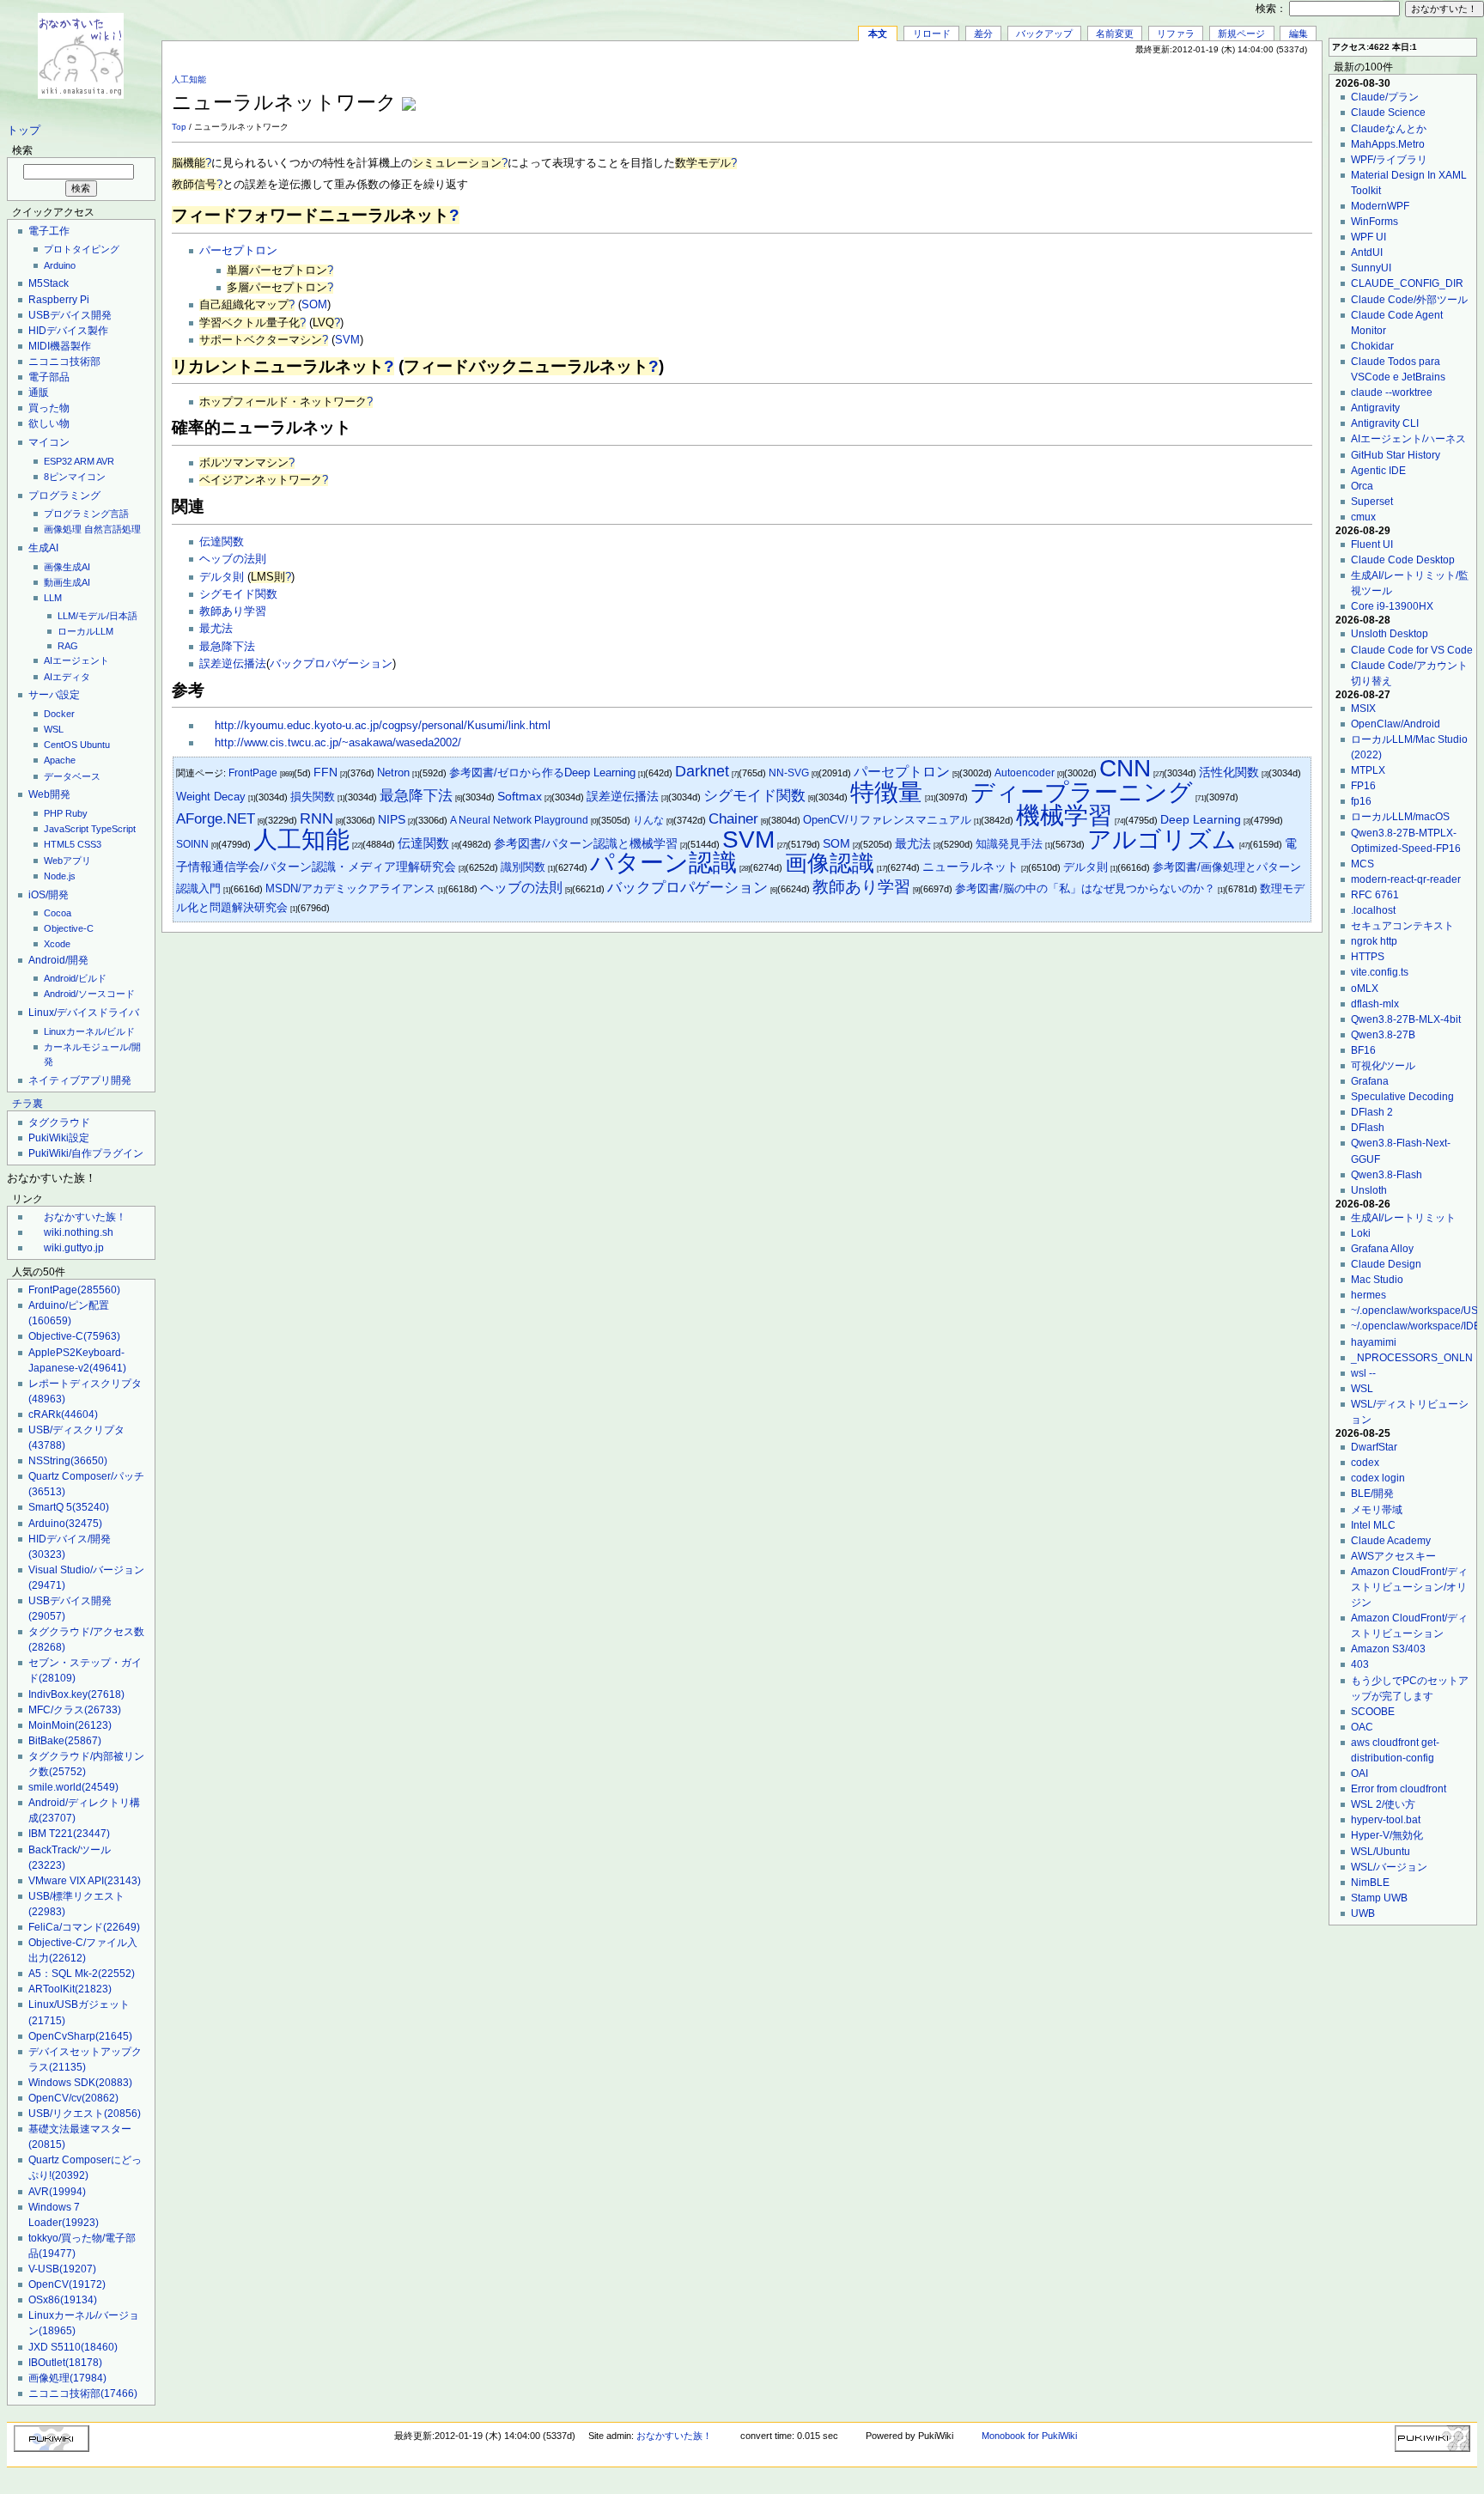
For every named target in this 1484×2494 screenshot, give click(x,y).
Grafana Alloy (1382, 1249)
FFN (325, 773)
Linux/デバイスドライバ (84, 1013)
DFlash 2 (1372, 1112)
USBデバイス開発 (70, 315)
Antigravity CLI (1385, 423)
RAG (68, 646)
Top (179, 127)
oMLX (1365, 988)
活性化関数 (1229, 772)
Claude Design (1386, 1264)
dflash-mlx (1375, 1004)
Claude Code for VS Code (1412, 650)
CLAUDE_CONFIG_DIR (1407, 283)
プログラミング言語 (86, 514)
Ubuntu (95, 745)
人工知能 (189, 79)
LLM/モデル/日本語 (97, 616)
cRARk (63, 1414)
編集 (1298, 33)
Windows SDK (80, 2083)
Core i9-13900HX (1392, 606)
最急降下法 (227, 647)
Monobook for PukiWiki (1029, 2436)
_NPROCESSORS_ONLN (1412, 1358)
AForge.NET (216, 819)
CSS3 (89, 844)
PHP (53, 813)
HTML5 (59, 844)
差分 (983, 33)
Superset (1372, 502)
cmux (1363, 517)
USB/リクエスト (85, 2114)
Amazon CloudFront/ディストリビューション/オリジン (1409, 1587)
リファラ (1176, 33)
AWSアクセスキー (1393, 1556)
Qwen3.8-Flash (1387, 1175)
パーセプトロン (238, 251)
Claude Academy (1391, 1541)
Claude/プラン (1385, 97)
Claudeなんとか (1389, 129)
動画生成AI (67, 582)
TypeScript (113, 829)
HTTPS (1368, 957)
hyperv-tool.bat (1386, 1820)
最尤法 (216, 629)
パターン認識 (663, 863)
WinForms (1375, 222)
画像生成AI (67, 567)
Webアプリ (67, 861)
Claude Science (1388, 113)
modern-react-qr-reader (1406, 879)
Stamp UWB (1379, 1898)
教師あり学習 (233, 611)
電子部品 (49, 377)
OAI (1359, 1773)
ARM (84, 461)
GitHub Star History (1396, 455)
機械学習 (1064, 815)
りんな (648, 820)
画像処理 (63, 529)
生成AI (43, 548)
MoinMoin (70, 1725)
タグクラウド (59, 1122)
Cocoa (58, 913)
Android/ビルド (75, 978)
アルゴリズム (1162, 839)
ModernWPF (1380, 206)
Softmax (520, 797)
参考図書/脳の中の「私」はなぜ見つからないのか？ (1085, 888)
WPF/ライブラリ (1389, 160)
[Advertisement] (1111, 94)
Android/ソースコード (89, 994)
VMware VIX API (85, 1881)
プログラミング (64, 496)
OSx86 (63, 2300)
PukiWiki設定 (59, 1138)
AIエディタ (67, 677)
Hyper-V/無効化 (1387, 1835)
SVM (347, 340)
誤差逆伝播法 (233, 664)
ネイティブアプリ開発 (80, 1080)
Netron (393, 773)
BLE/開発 (1372, 1493)
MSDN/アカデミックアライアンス (350, 888)
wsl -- (1363, 1373)
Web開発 (49, 794)
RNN (316, 818)
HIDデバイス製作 (68, 331)
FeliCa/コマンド (84, 1927)
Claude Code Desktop (1403, 560)
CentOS (61, 745)
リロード (932, 33)
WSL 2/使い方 (1383, 1804)
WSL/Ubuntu (1381, 1852)
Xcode (57, 944)
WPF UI (1368, 237)
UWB (1363, 1913)
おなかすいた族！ (85, 1217)
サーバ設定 (54, 695)
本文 (878, 33)
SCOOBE (1373, 1712)
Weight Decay (211, 797)
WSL (54, 729)
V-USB (62, 2269)
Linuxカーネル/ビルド (89, 1031)
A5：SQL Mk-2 (82, 1974)
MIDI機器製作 (60, 346)
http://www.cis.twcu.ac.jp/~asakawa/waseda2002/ (338, 743)
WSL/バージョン (1389, 1867)
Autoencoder (1025, 773)
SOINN (192, 844)
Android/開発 (58, 960)
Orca (1362, 486)
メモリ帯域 (1377, 1510)
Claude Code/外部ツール (1409, 300)
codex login (1378, 1478)
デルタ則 (222, 577)
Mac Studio (1377, 1280)
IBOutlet (65, 2363)
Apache (60, 760)
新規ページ (1241, 33)
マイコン (49, 442)
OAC (1362, 1727)
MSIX (1363, 709)
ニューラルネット (970, 867)
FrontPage (74, 1290)
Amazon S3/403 (1388, 1649)
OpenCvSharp (80, 2036)
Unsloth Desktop (1390, 634)
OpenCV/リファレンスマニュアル (887, 820)
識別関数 (523, 867)
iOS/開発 (49, 895)
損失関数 (313, 797)
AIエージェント (76, 660)
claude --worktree (1392, 392)
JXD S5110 (73, 2347)
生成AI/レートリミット (1403, 1218)
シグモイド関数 (238, 594)
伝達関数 (222, 542)
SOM (314, 305)
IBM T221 (69, 1834)
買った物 (49, 408)
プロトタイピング (82, 249)
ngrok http (1374, 941)
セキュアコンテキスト (1402, 926)
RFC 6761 (1375, 895)
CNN (1125, 768)
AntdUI (1367, 252)
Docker (59, 714)
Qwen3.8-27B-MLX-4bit (1406, 1019)
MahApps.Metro (1388, 144)
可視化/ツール (1383, 1066)
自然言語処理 (113, 529)
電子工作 (49, 231)
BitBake (65, 1741)
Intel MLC (1373, 1525)
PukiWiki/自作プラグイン (86, 1153)
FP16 (1363, 786)
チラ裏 (27, 1104)
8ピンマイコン (75, 477)
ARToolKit (70, 1989)
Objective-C (69, 928)
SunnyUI (1371, 268)
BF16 (1363, 1050)
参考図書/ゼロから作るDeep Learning (542, 773)
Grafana (1370, 1081)
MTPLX (1368, 770)
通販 (39, 392)
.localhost (1373, 910)
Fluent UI (1372, 544)
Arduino (60, 265)
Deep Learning (1201, 819)
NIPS (392, 820)
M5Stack (49, 283)
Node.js (60, 876)
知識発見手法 (1009, 844)
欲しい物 (49, 423)
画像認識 (830, 863)
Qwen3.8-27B (1383, 1035)
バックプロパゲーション (331, 664)
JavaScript (66, 829)
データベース (72, 776)
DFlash (1368, 1128)
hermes (1368, 1295)
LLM (53, 598)
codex (1365, 1463)
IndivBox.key (76, 1694)
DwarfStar (1374, 1447)
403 (1360, 1664)
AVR (105, 461)
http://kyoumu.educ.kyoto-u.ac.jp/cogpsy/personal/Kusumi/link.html (383, 726)
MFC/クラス (75, 1710)
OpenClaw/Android (1396, 724)
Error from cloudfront (1399, 1789)
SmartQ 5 (69, 1507)
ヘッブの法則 (233, 559)
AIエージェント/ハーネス (1408, 439)
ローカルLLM (85, 631)
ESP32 (58, 461)
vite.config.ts (1380, 972)
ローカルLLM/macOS (1400, 817)
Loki (1361, 1233)
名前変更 (1115, 33)
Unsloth (1369, 1190)
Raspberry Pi (59, 300)
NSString (68, 1461)
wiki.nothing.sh (79, 1232)
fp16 (1361, 801)
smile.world (73, 1787)
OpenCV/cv (73, 2098)
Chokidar (1372, 346)
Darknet (702, 771)
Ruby (76, 813)
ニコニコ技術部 (64, 362)
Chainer (733, 819)
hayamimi (1374, 1342)
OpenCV (67, 2284)
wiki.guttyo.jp (74, 1248)
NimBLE (1370, 1883)
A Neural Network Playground (519, 820)
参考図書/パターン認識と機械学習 (586, 844)
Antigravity (1375, 408)
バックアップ (1044, 33)
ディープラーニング (1082, 792)
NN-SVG (789, 773)
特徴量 (886, 792)
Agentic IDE (1378, 471)
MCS (1362, 864)
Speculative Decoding (1402, 1097)
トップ (24, 131)
